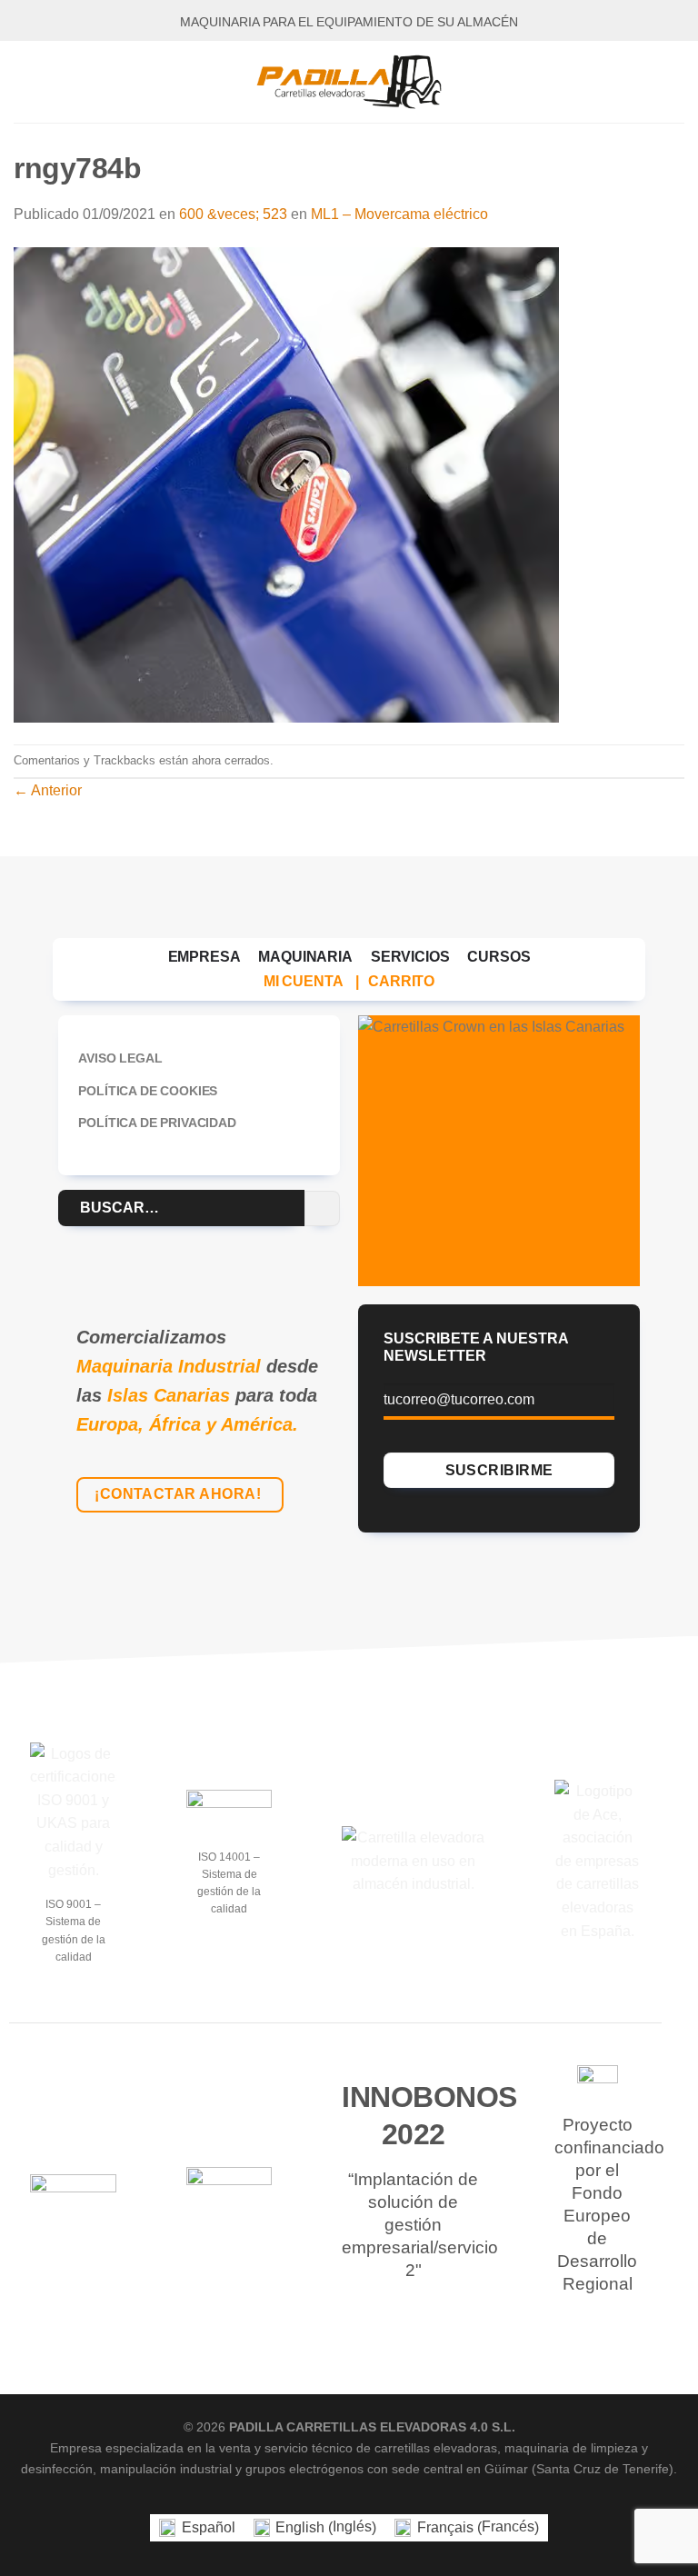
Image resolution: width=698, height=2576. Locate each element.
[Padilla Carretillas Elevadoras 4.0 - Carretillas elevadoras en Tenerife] (349, 82)
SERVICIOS (410, 957)
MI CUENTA (304, 981)
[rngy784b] (286, 484)
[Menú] (25, 81)
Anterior (48, 790)
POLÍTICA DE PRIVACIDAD (157, 1123)
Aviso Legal (120, 1058)
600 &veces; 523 (233, 214)
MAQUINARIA (305, 957)
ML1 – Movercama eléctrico (399, 214)
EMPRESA (204, 957)
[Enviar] (322, 1208)
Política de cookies (148, 1091)
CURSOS (499, 957)
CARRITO (401, 981)
